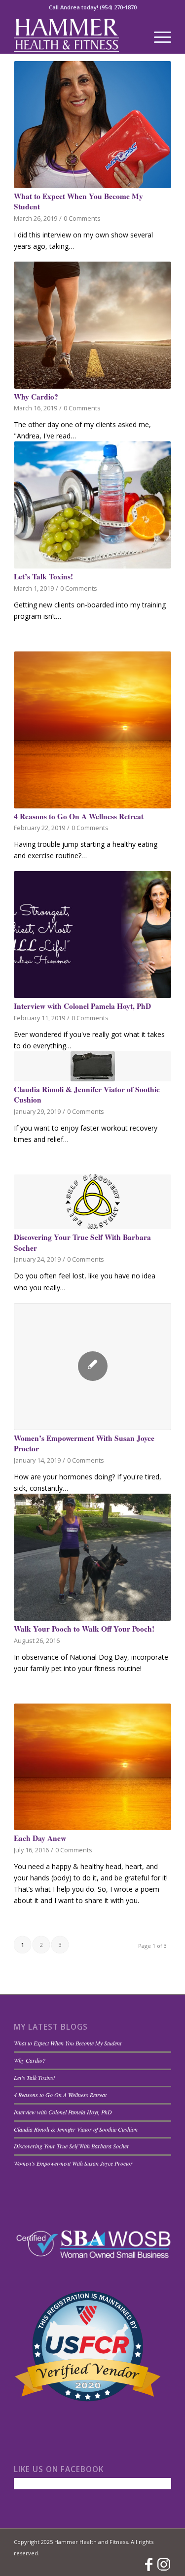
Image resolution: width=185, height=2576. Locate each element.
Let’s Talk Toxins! (43, 576)
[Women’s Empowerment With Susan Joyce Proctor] (92, 1367)
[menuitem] (158, 34)
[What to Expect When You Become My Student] (92, 125)
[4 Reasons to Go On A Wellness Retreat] (92, 730)
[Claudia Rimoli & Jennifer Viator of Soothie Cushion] (92, 1066)
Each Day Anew (40, 1838)
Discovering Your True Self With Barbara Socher (82, 1242)
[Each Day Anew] (92, 1767)
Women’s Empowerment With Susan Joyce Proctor (84, 1443)
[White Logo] (77, 34)
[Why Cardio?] (92, 325)
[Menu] (158, 34)
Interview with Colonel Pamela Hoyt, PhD (82, 1006)
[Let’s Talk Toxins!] (92, 505)
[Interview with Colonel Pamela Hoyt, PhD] (92, 935)
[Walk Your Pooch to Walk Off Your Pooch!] (92, 1557)
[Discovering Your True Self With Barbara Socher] (92, 1202)
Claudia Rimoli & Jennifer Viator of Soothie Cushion (87, 1095)
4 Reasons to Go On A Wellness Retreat (79, 816)
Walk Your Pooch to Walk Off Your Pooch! (84, 1629)
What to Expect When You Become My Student (78, 201)
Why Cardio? (36, 397)
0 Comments (82, 218)
